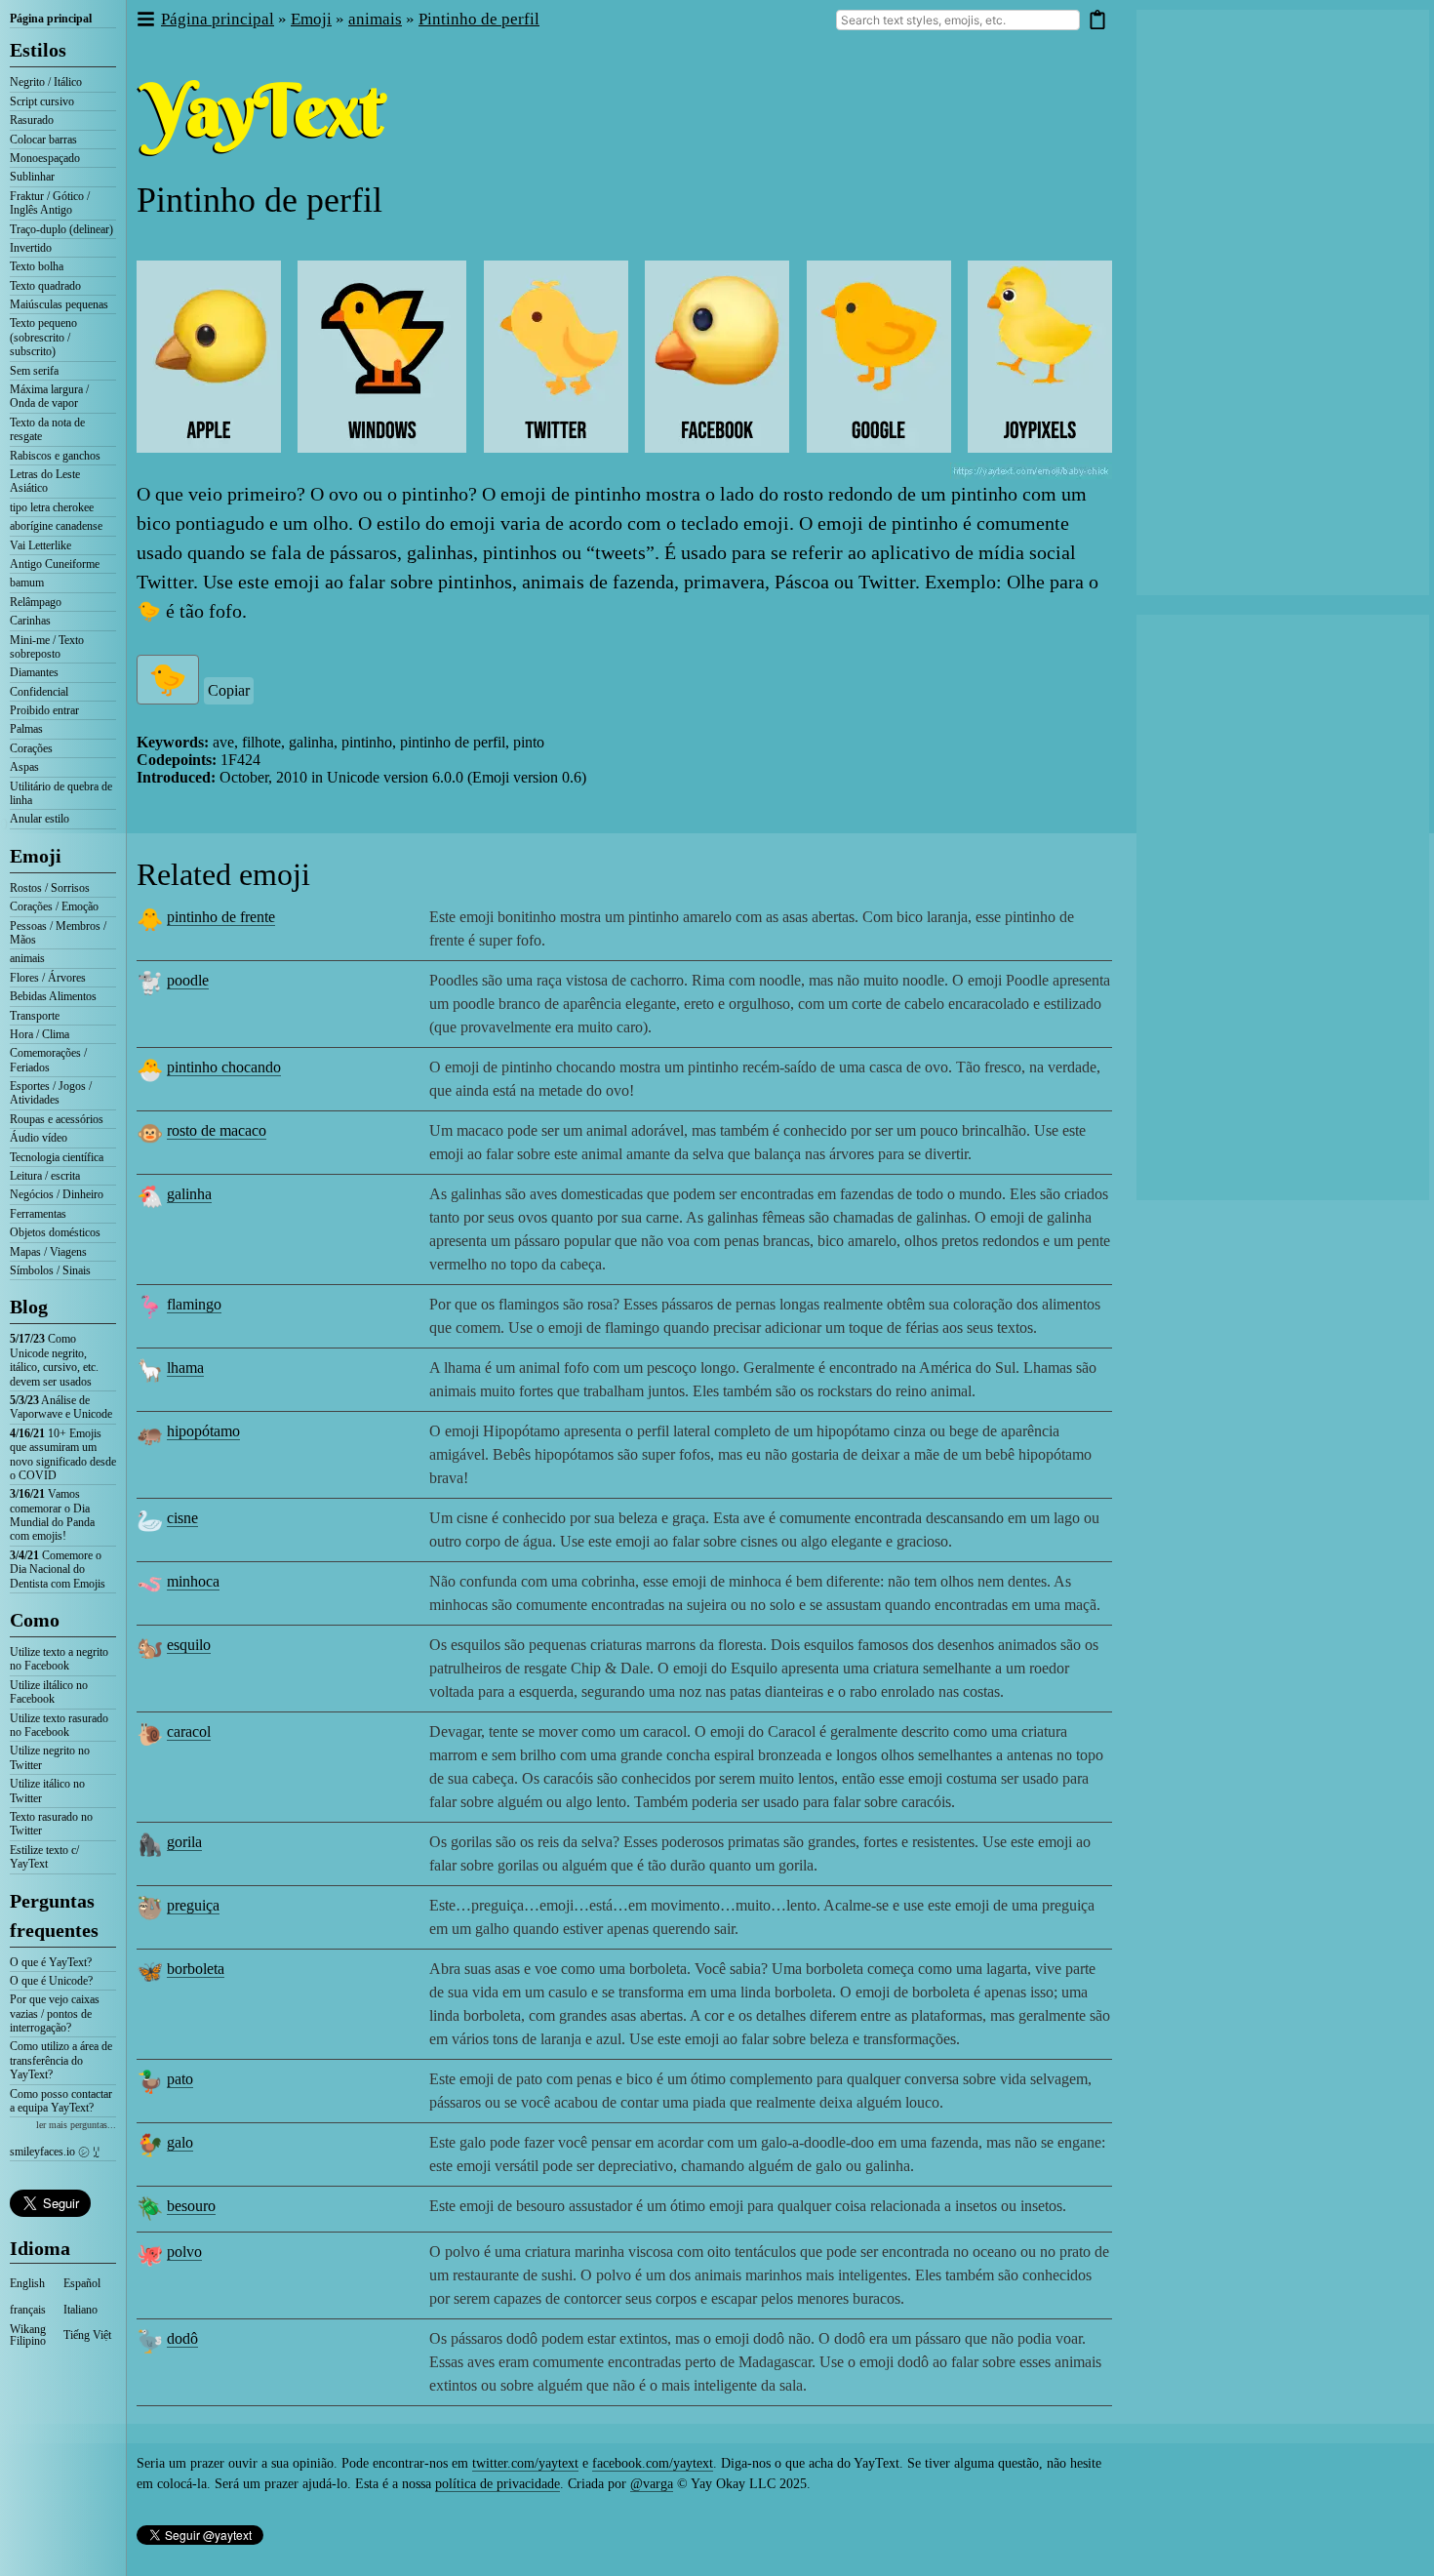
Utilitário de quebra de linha (61, 793)
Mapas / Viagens (48, 1252)
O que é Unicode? (51, 1981)
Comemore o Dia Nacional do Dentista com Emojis (58, 1570)
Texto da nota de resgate (47, 429)
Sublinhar (32, 177)
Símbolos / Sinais (50, 1270)
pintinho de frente (221, 917)
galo (180, 2142)
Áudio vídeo (39, 1138)
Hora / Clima (40, 1034)
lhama (185, 1368)
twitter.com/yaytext (525, 2463)
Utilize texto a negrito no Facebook (59, 1659)
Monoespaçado (45, 158)
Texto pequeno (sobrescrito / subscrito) (43, 337)
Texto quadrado (45, 286)
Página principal (51, 19)
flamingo (194, 1304)
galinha (189, 1194)
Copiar (229, 690)
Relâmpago (36, 602)
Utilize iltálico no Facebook (49, 1692)
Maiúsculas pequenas (59, 304)
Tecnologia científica (57, 1157)
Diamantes (34, 672)
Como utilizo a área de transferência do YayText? (61, 2060)
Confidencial (39, 692)
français (28, 2310)
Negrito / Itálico (46, 82)
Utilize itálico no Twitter (47, 1791)
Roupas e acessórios (57, 1119)
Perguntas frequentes (54, 1915)
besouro (191, 2206)
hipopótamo (203, 1431)
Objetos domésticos (55, 1232)
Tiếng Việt (87, 2335)
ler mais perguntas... (76, 2125)
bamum (27, 583)
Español (82, 2283)
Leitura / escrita (45, 1176)
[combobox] (958, 20)
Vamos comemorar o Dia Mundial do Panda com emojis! (52, 1515)
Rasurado (32, 120)
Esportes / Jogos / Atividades (51, 1093)
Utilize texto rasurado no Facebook (59, 1725)
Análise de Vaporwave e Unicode (61, 1407)
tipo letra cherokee (52, 507)
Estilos (38, 50)
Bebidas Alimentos (53, 996)
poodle (188, 980)
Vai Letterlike (40, 545)
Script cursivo (42, 101)
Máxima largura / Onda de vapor (49, 396)
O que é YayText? (51, 1962)
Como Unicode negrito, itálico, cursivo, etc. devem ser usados (54, 1360)
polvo (184, 2252)
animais (27, 958)
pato (180, 2079)
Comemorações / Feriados (48, 1060)
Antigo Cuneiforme (55, 564)
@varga (652, 2484)
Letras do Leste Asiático (45, 481)
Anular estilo (40, 819)
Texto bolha (37, 266)
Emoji (36, 856)
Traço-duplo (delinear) (61, 229)
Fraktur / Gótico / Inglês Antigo (50, 203)
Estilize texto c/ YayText (44, 1857)
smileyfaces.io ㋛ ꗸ (55, 2152)
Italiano (80, 2310)
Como (35, 1620)
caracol (189, 1731)
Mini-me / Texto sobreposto (47, 647)
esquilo (189, 1645)
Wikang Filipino (28, 2335)
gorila (184, 1842)
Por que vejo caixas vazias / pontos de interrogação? (55, 2013)
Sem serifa (34, 371)
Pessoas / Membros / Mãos (58, 933)
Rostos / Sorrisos (50, 888)
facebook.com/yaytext (653, 2463)
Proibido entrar (44, 710)
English (27, 2283)
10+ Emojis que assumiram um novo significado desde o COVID (63, 1454)
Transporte (35, 1016)
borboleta (196, 1969)
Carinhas (30, 621)
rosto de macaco (217, 1130)
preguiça (193, 1905)
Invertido (31, 248)
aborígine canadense (56, 526)
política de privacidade (498, 2484)
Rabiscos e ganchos (55, 456)
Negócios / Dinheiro (57, 1194)
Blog (29, 1307)
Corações (31, 748)
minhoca (193, 1581)
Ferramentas (38, 1214)
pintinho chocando (224, 1067)
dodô (182, 2338)
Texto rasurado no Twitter (51, 1824)
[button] (145, 20)
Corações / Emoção (54, 906)
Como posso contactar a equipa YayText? (61, 2101)
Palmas (26, 729)
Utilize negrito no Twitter (50, 1757)
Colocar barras (43, 140)
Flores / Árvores (48, 978)
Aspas (24, 767)
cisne (182, 1518)
